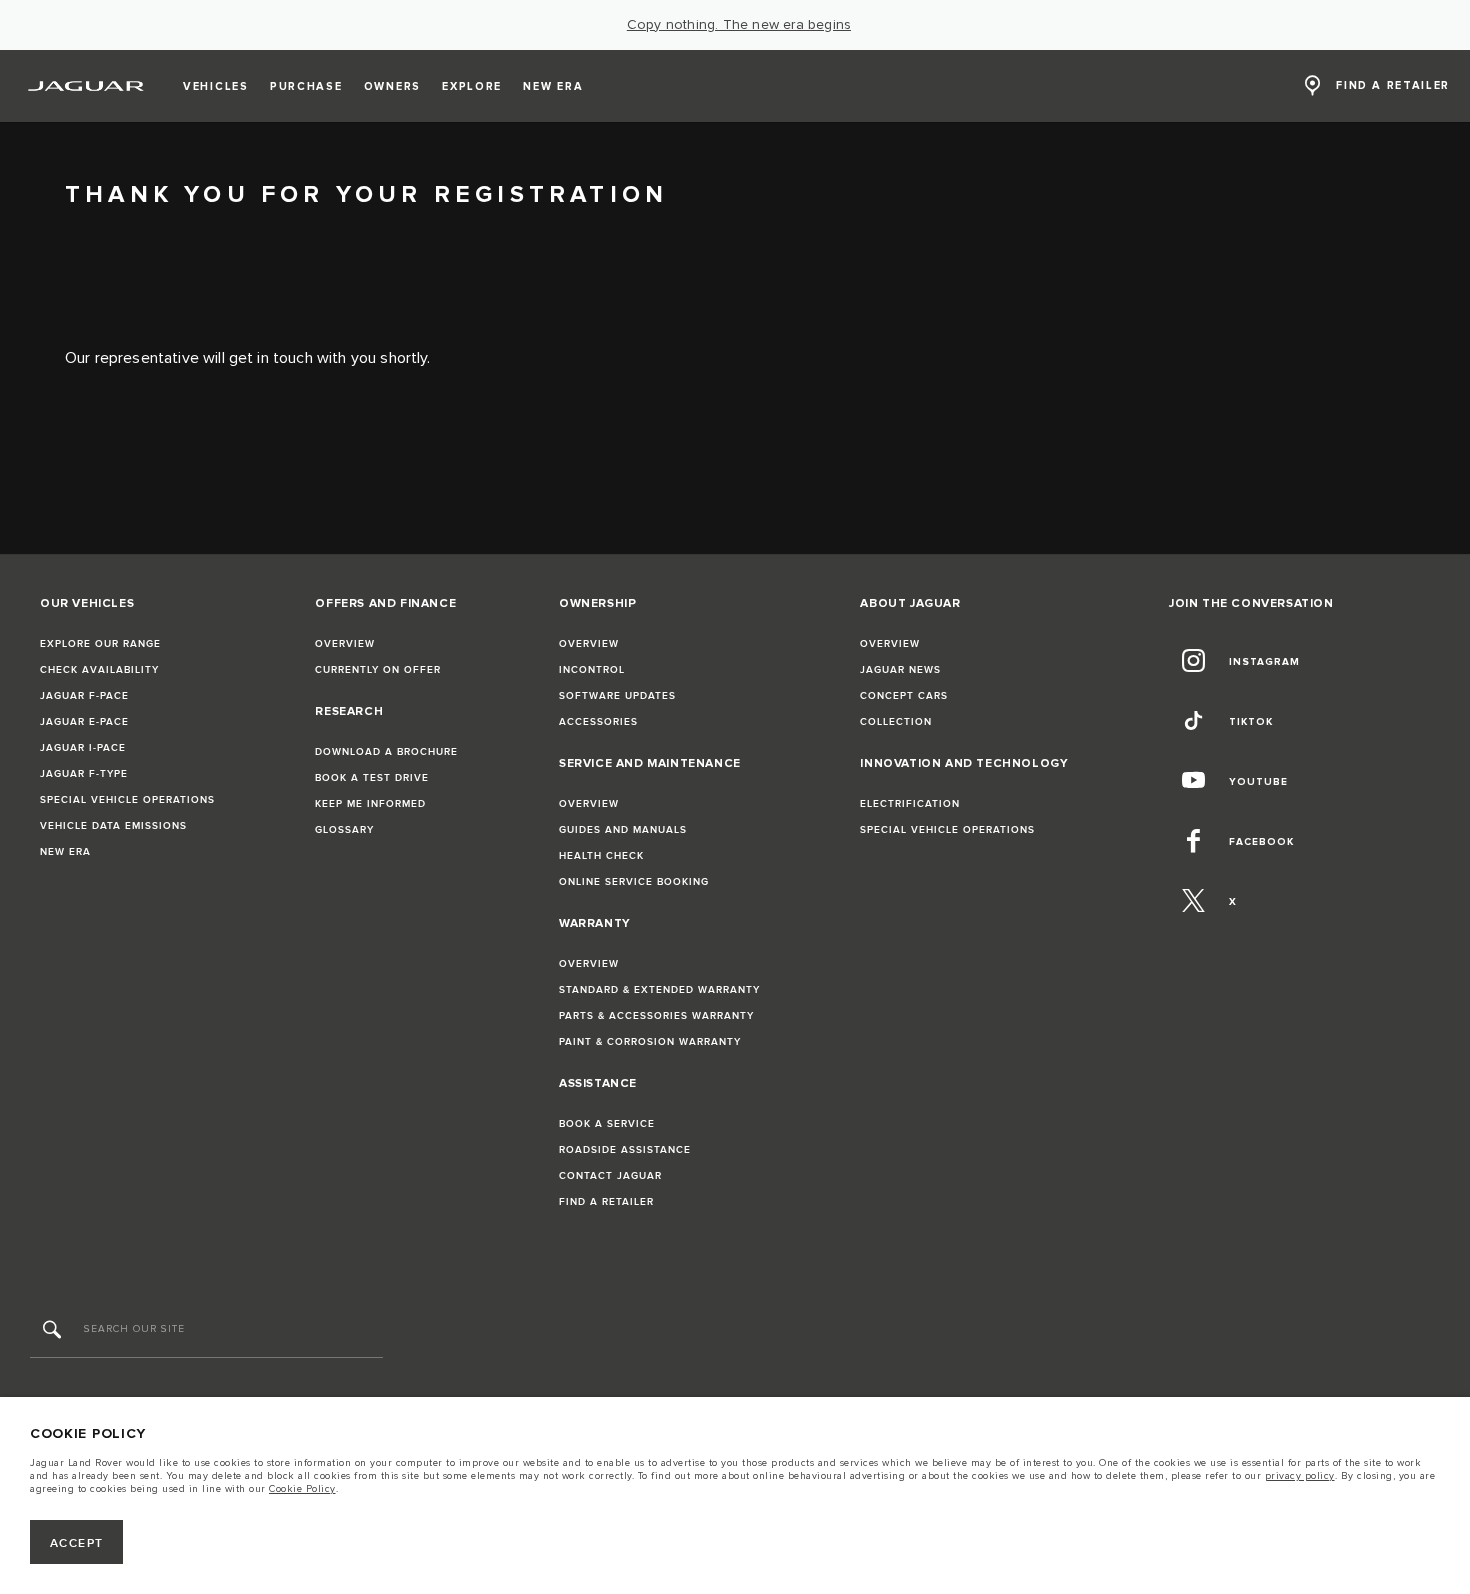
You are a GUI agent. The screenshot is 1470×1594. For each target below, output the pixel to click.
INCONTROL (592, 670)
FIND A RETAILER (606, 1202)
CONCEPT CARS (904, 696)
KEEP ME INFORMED (370, 804)
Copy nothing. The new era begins (739, 25)
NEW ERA (65, 852)
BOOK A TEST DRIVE (372, 778)
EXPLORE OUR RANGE (100, 644)
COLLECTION (896, 722)
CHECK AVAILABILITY (99, 670)
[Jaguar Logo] (86, 86)
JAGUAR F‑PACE (84, 696)
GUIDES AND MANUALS (623, 830)
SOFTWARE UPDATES (617, 696)
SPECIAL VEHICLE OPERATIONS (127, 800)
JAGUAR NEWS (900, 670)
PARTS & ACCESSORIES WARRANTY (656, 1016)
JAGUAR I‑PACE (83, 748)
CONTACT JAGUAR (610, 1176)
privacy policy (1300, 1476)
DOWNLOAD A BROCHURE (386, 752)
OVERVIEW (345, 644)
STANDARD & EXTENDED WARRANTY (659, 990)
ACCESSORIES (598, 722)
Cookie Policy (302, 1489)
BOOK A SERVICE (607, 1124)
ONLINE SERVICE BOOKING (634, 882)
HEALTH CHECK (601, 856)
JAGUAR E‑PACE (84, 722)
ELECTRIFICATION (910, 804)
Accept (77, 1543)
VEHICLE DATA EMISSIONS (113, 826)
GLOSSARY (344, 830)
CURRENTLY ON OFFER (378, 670)
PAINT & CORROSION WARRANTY (650, 1042)
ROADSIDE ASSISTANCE (625, 1150)
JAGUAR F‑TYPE (84, 774)
